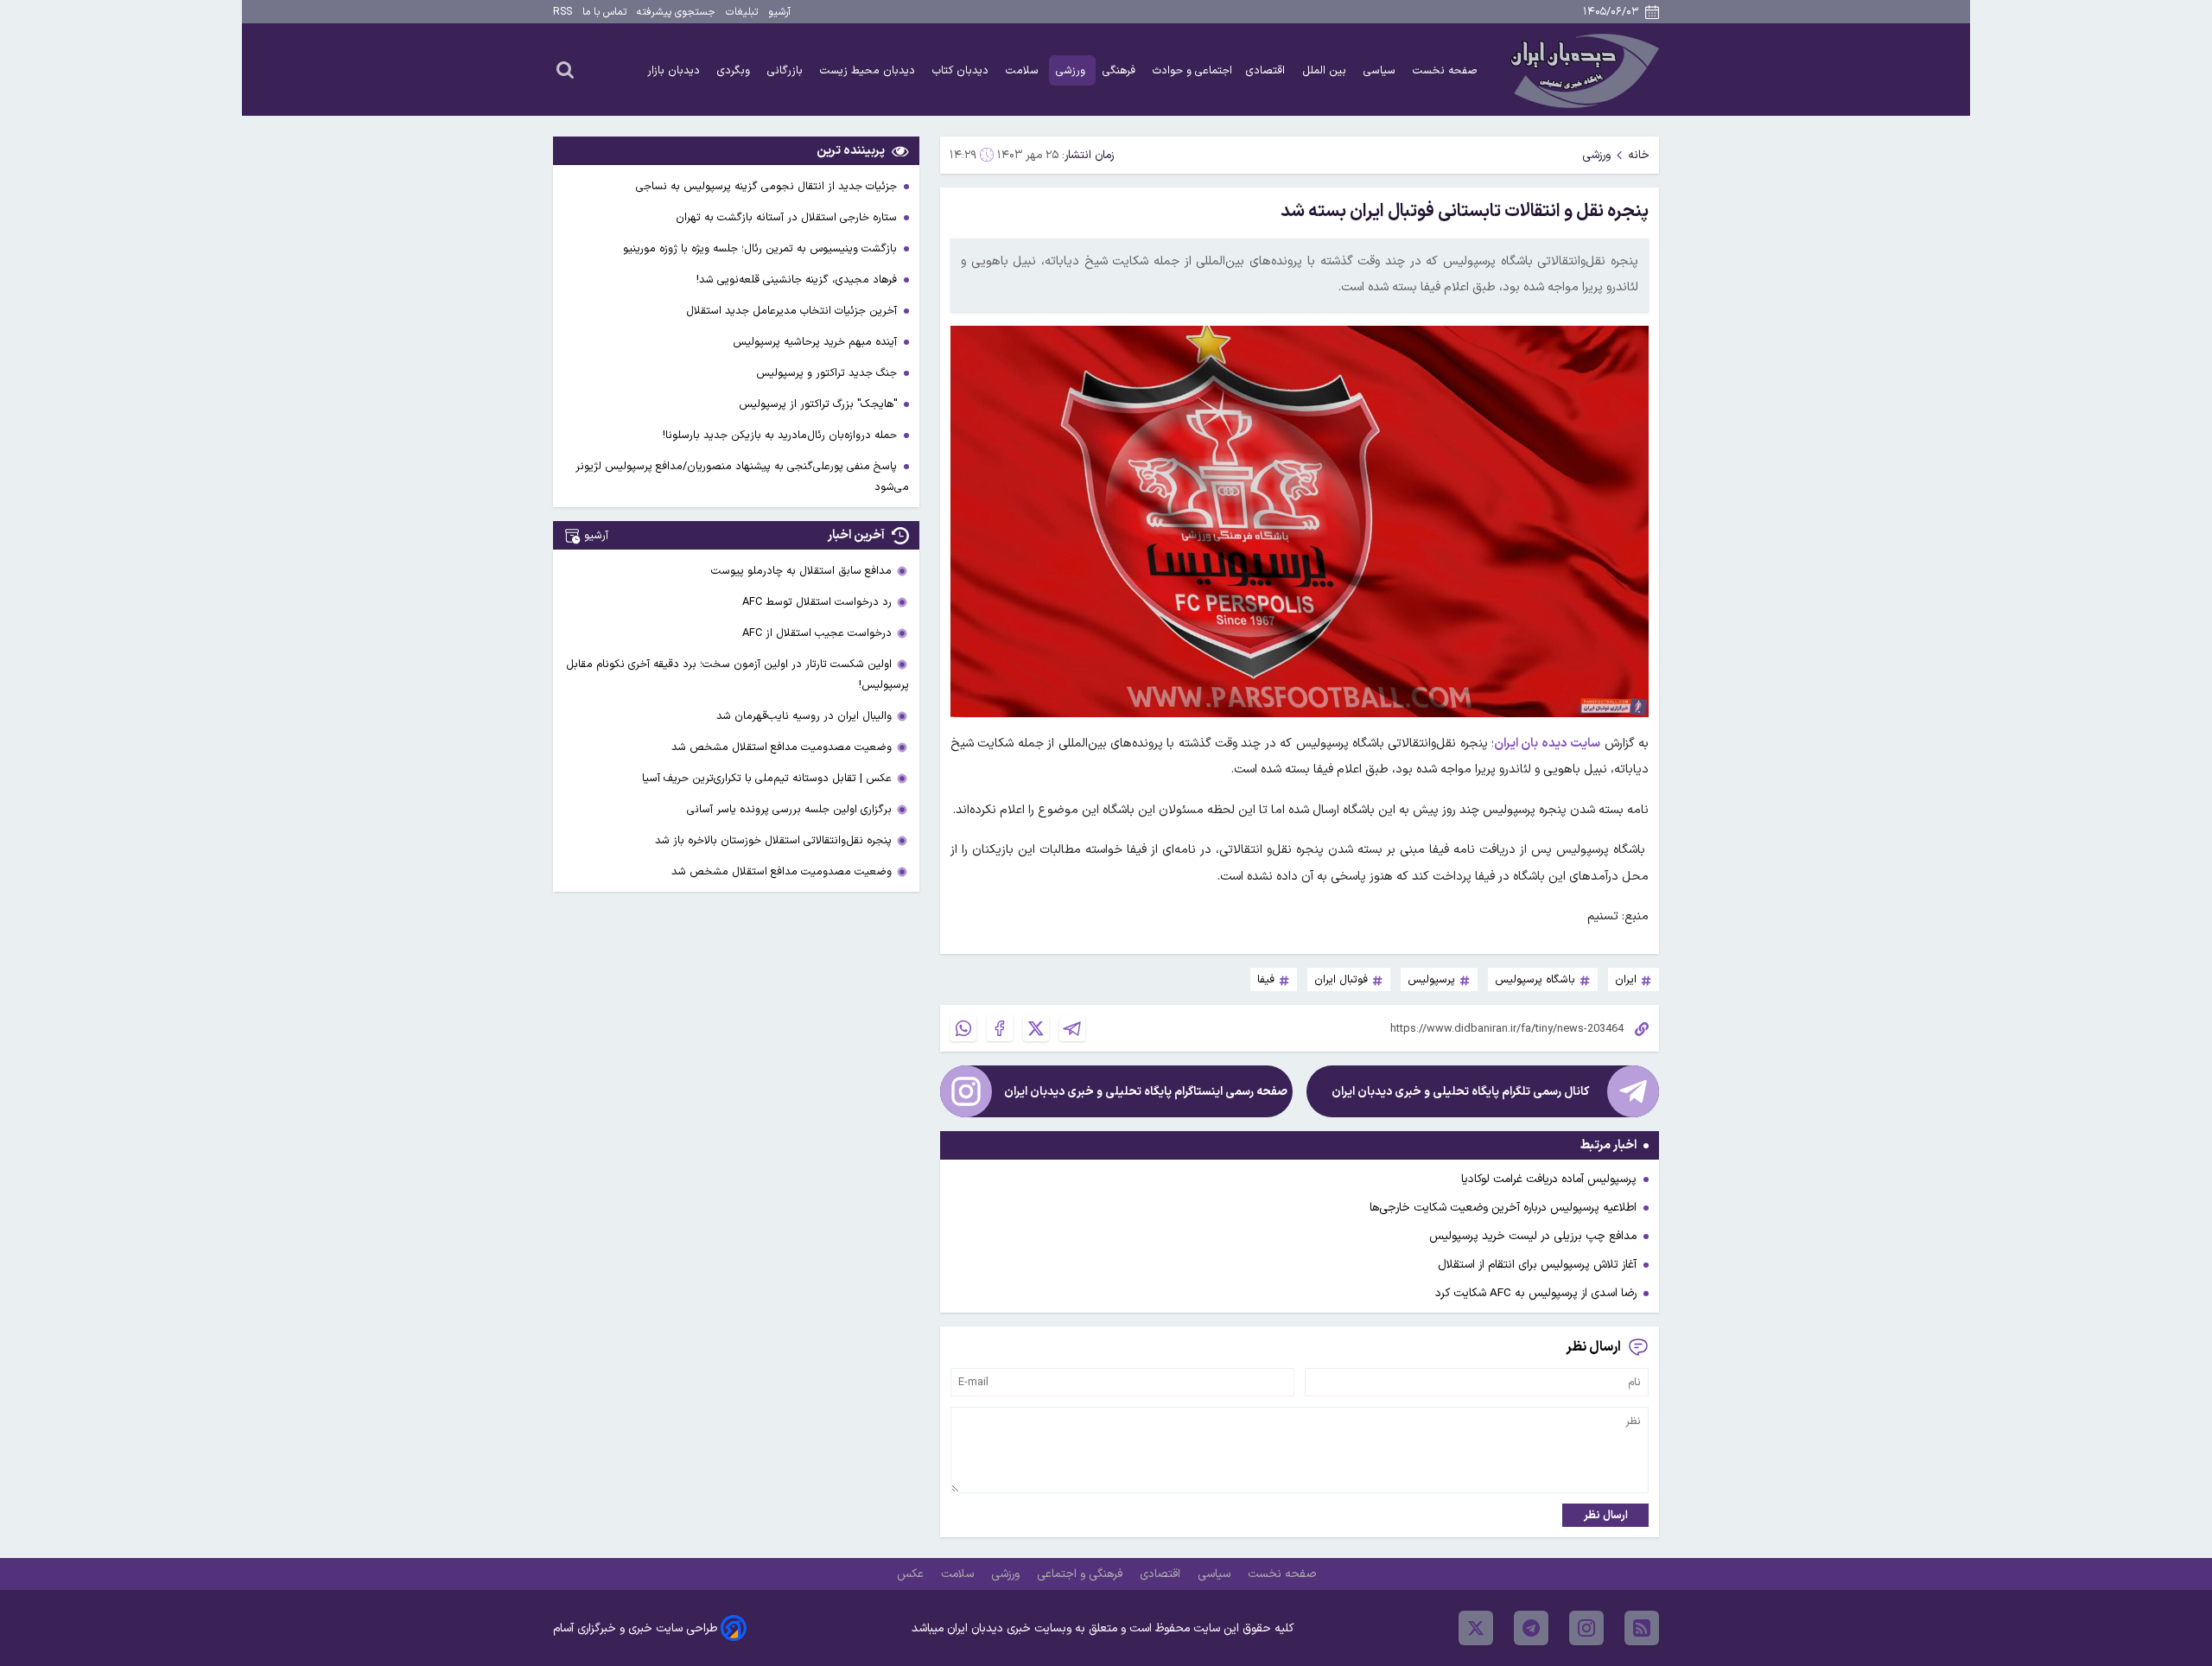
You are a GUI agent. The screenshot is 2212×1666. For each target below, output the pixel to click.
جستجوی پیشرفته (676, 12)
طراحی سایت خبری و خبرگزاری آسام (635, 1628)
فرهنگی (1121, 70)
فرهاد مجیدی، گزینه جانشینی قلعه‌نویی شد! (798, 280)
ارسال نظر (1606, 1515)
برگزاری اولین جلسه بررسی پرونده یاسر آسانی (789, 809)
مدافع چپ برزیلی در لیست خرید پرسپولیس (1533, 1236)
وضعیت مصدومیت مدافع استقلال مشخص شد (782, 747)
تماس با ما (604, 12)
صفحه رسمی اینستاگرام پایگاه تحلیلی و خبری (1146, 1092)
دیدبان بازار (675, 70)
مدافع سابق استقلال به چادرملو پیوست (801, 571)
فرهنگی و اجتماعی (1081, 1574)
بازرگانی (787, 70)
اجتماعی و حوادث (1192, 70)
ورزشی (1072, 70)
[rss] (1642, 1628)
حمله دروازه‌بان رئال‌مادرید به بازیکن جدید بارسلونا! (782, 435)
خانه (1639, 155)
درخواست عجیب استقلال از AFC (817, 633)
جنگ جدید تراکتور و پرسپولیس (828, 373)
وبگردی (735, 70)
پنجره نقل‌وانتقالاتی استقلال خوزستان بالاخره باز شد (773, 840)
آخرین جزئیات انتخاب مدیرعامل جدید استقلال (793, 311)
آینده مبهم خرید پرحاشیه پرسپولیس (817, 342)
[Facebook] (1000, 1028)
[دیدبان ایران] (1582, 70)
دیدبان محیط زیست (869, 70)
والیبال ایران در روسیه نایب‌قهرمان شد (804, 716)
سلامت (1024, 70)
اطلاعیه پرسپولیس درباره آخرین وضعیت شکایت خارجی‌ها (1503, 1208)
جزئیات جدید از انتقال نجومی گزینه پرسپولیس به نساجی (768, 186)
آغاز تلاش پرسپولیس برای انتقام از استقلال (1537, 1265)
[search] (565, 69)
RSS (563, 12)
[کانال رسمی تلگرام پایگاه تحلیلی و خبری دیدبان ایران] (1633, 1091)
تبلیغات (742, 12)
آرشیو (779, 12)
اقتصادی (1267, 70)
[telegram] (1531, 1628)
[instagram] (1586, 1628)
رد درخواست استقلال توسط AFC (817, 602)
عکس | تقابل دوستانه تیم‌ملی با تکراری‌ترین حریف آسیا (767, 778)
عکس (912, 1574)
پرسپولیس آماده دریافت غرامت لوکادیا (1549, 1179)
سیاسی (1381, 70)
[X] (1036, 1028)
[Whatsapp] (963, 1028)
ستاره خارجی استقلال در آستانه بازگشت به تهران (788, 217)
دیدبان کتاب (962, 70)
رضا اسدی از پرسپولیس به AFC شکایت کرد (1536, 1293)
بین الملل (1326, 70)
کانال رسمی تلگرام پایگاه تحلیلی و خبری (1460, 1092)
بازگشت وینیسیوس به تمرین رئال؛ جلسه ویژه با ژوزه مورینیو (762, 248)
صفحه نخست (1445, 70)
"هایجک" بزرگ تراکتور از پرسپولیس (820, 404)
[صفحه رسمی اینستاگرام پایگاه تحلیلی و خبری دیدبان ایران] (966, 1091)
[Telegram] (1072, 1028)
